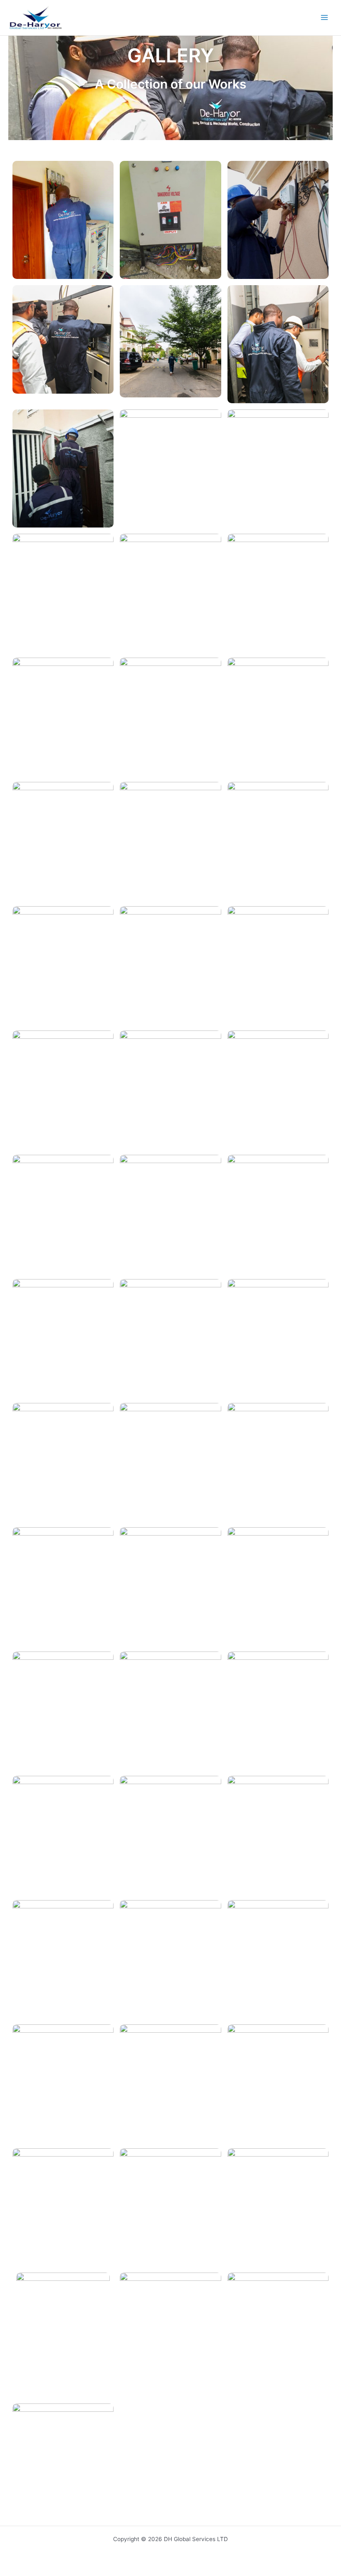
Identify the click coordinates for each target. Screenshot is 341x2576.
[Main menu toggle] (325, 18)
